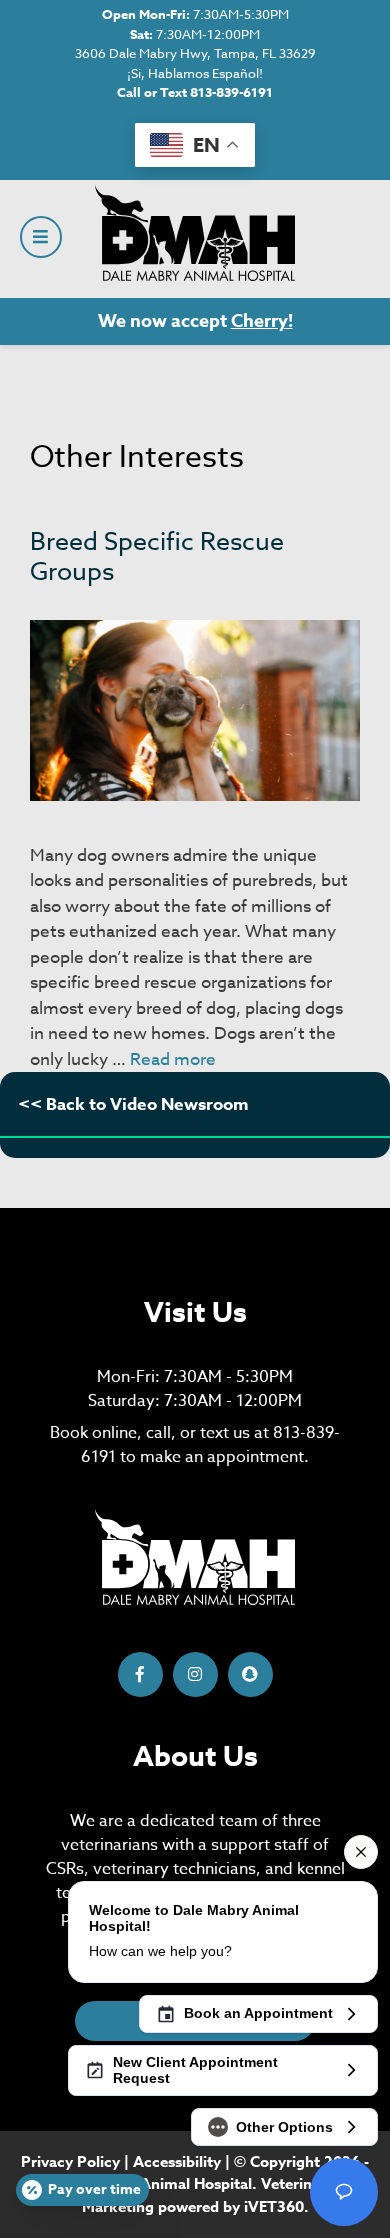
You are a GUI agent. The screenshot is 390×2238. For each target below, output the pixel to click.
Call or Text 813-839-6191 (195, 92)
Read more (173, 1059)
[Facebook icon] (140, 1674)
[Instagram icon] (195, 1674)
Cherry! (262, 321)
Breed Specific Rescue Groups (157, 555)
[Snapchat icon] (250, 1674)
